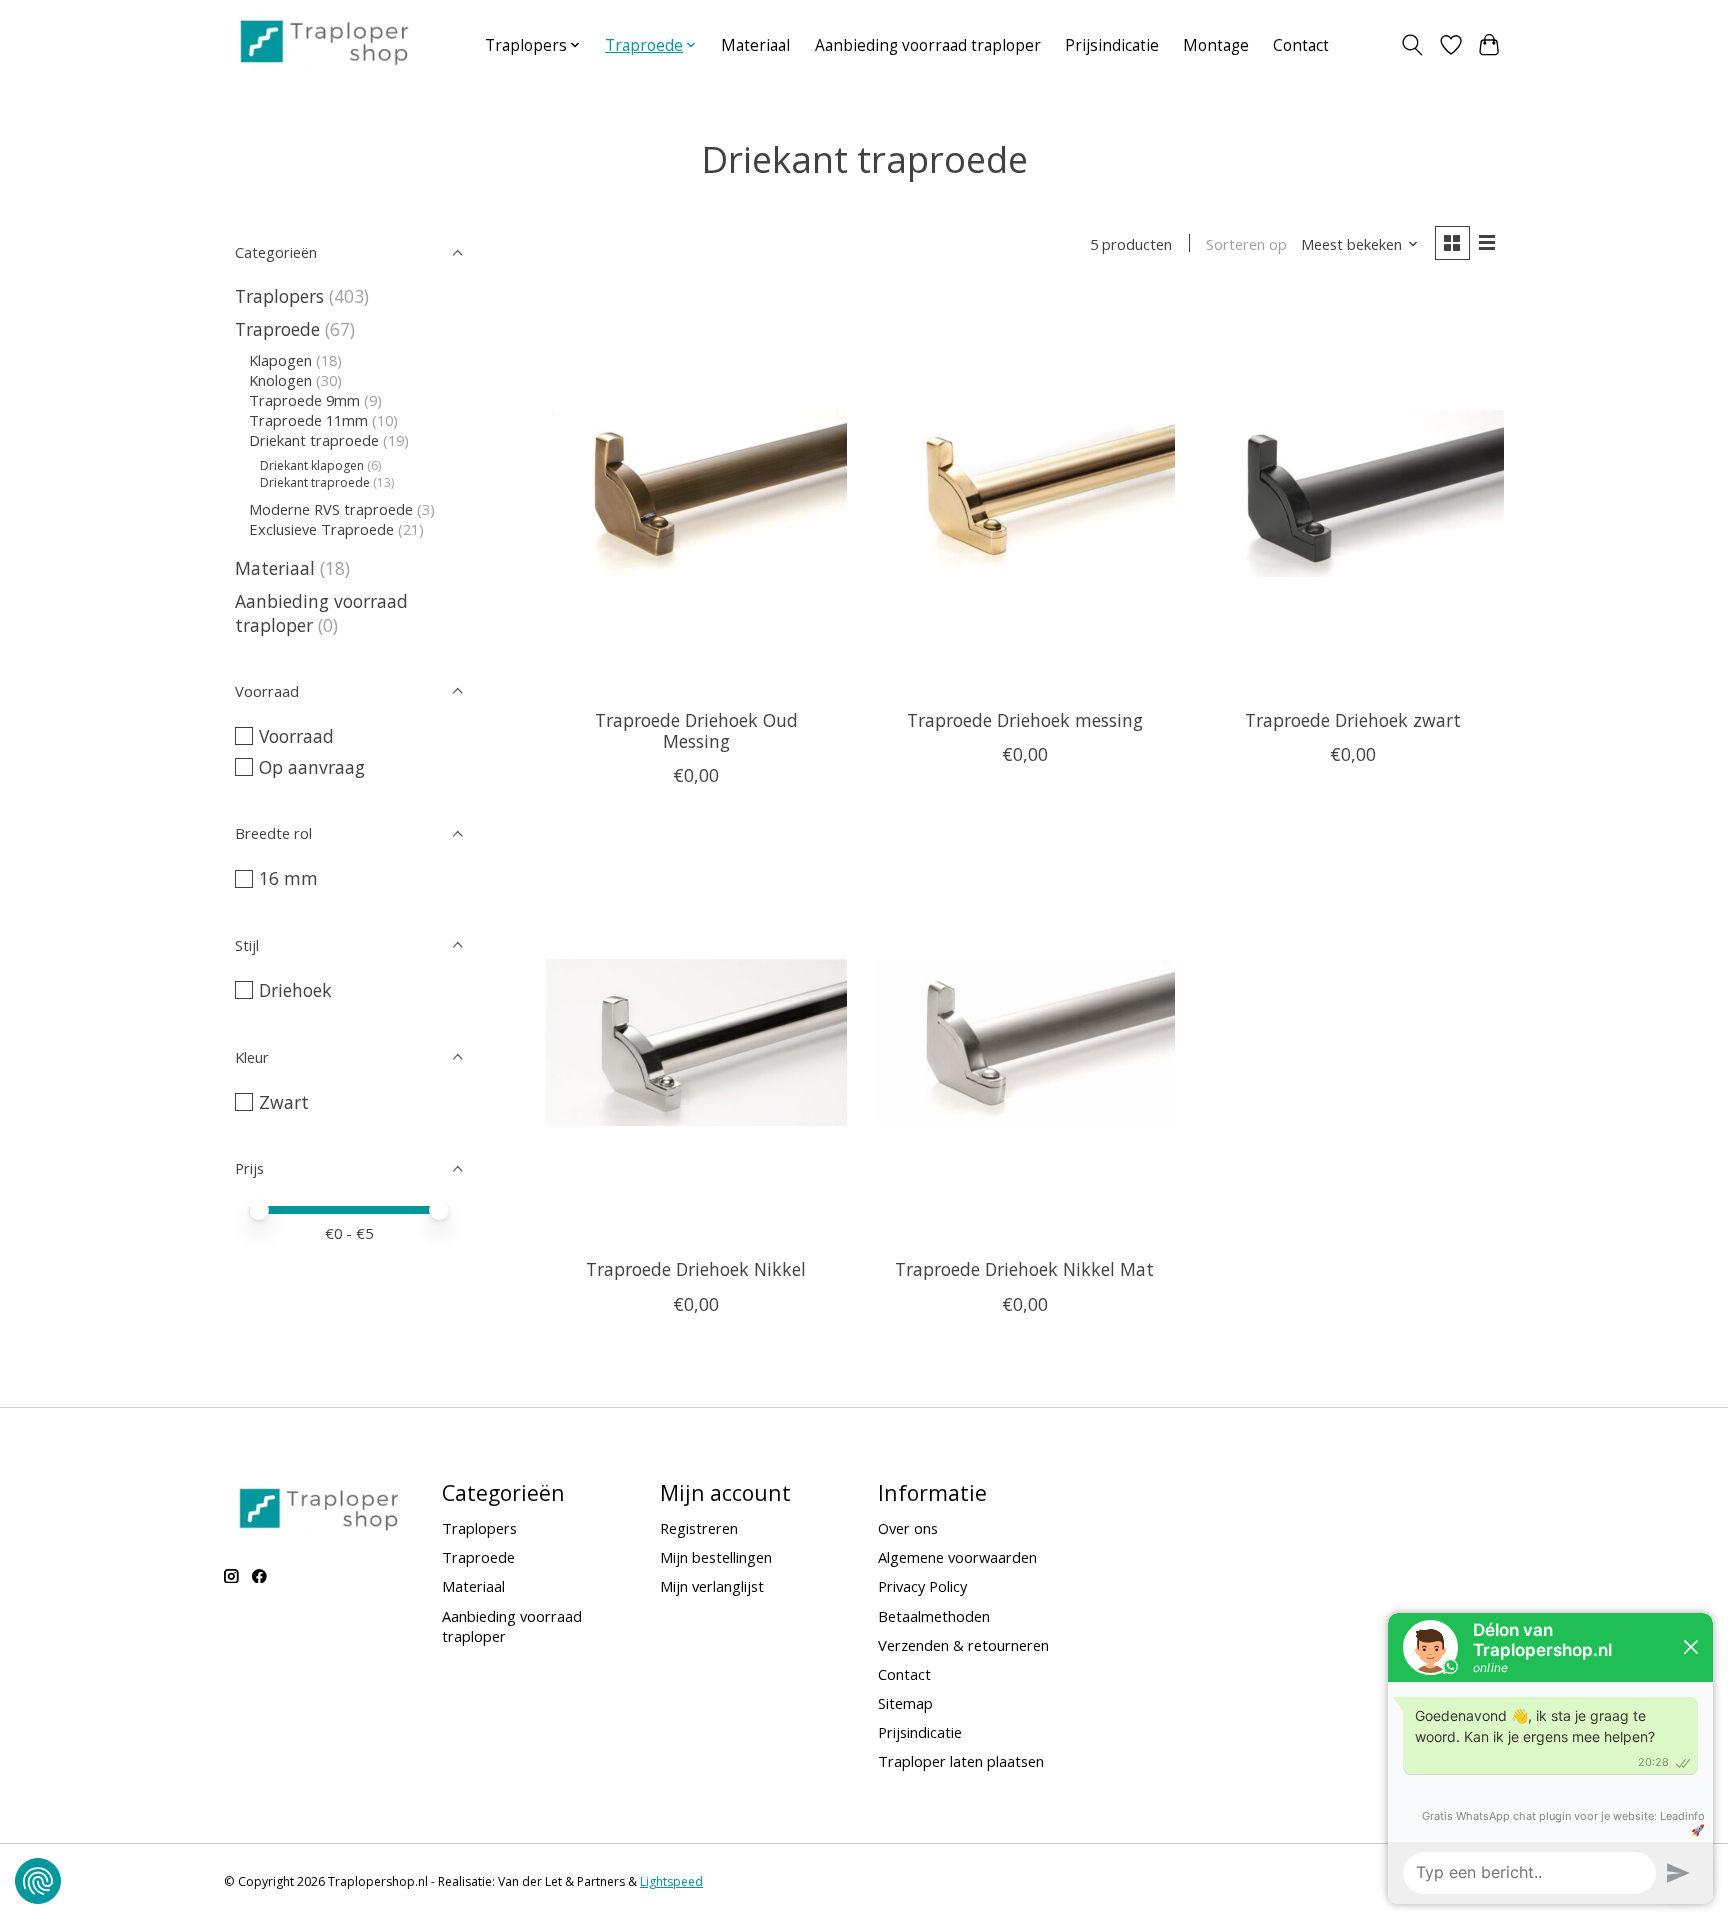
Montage (1216, 45)
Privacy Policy (922, 1586)
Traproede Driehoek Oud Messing (696, 730)
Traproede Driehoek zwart (1353, 720)
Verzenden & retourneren (963, 1645)
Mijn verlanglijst (712, 1586)
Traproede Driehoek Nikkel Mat (1024, 1269)
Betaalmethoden (934, 1616)
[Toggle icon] (1412, 45)
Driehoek (295, 990)
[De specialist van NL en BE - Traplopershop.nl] (324, 41)
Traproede (277, 329)
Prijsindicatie (1112, 45)
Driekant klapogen (312, 465)
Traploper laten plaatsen (961, 1761)
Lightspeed (671, 1881)
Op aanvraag (312, 767)
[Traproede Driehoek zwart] (1353, 493)
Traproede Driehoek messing (1025, 720)
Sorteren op (1246, 244)
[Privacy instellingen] (38, 1881)
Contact (1301, 45)
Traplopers (279, 296)
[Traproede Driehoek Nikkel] (696, 1042)
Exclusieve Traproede (321, 529)
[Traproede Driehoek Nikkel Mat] (1024, 1042)
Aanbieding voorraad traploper (928, 45)
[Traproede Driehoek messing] (1024, 493)
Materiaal (755, 45)
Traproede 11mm (308, 420)
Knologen (280, 380)
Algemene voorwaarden (957, 1557)
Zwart (284, 1102)
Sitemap (905, 1703)
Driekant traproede (314, 440)
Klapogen (280, 360)
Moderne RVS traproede (331, 509)
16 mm (288, 878)
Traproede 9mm (304, 400)
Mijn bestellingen (716, 1557)
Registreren (699, 1528)
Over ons (908, 1528)
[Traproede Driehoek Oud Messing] (696, 493)
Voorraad (296, 736)
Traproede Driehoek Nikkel (696, 1269)
